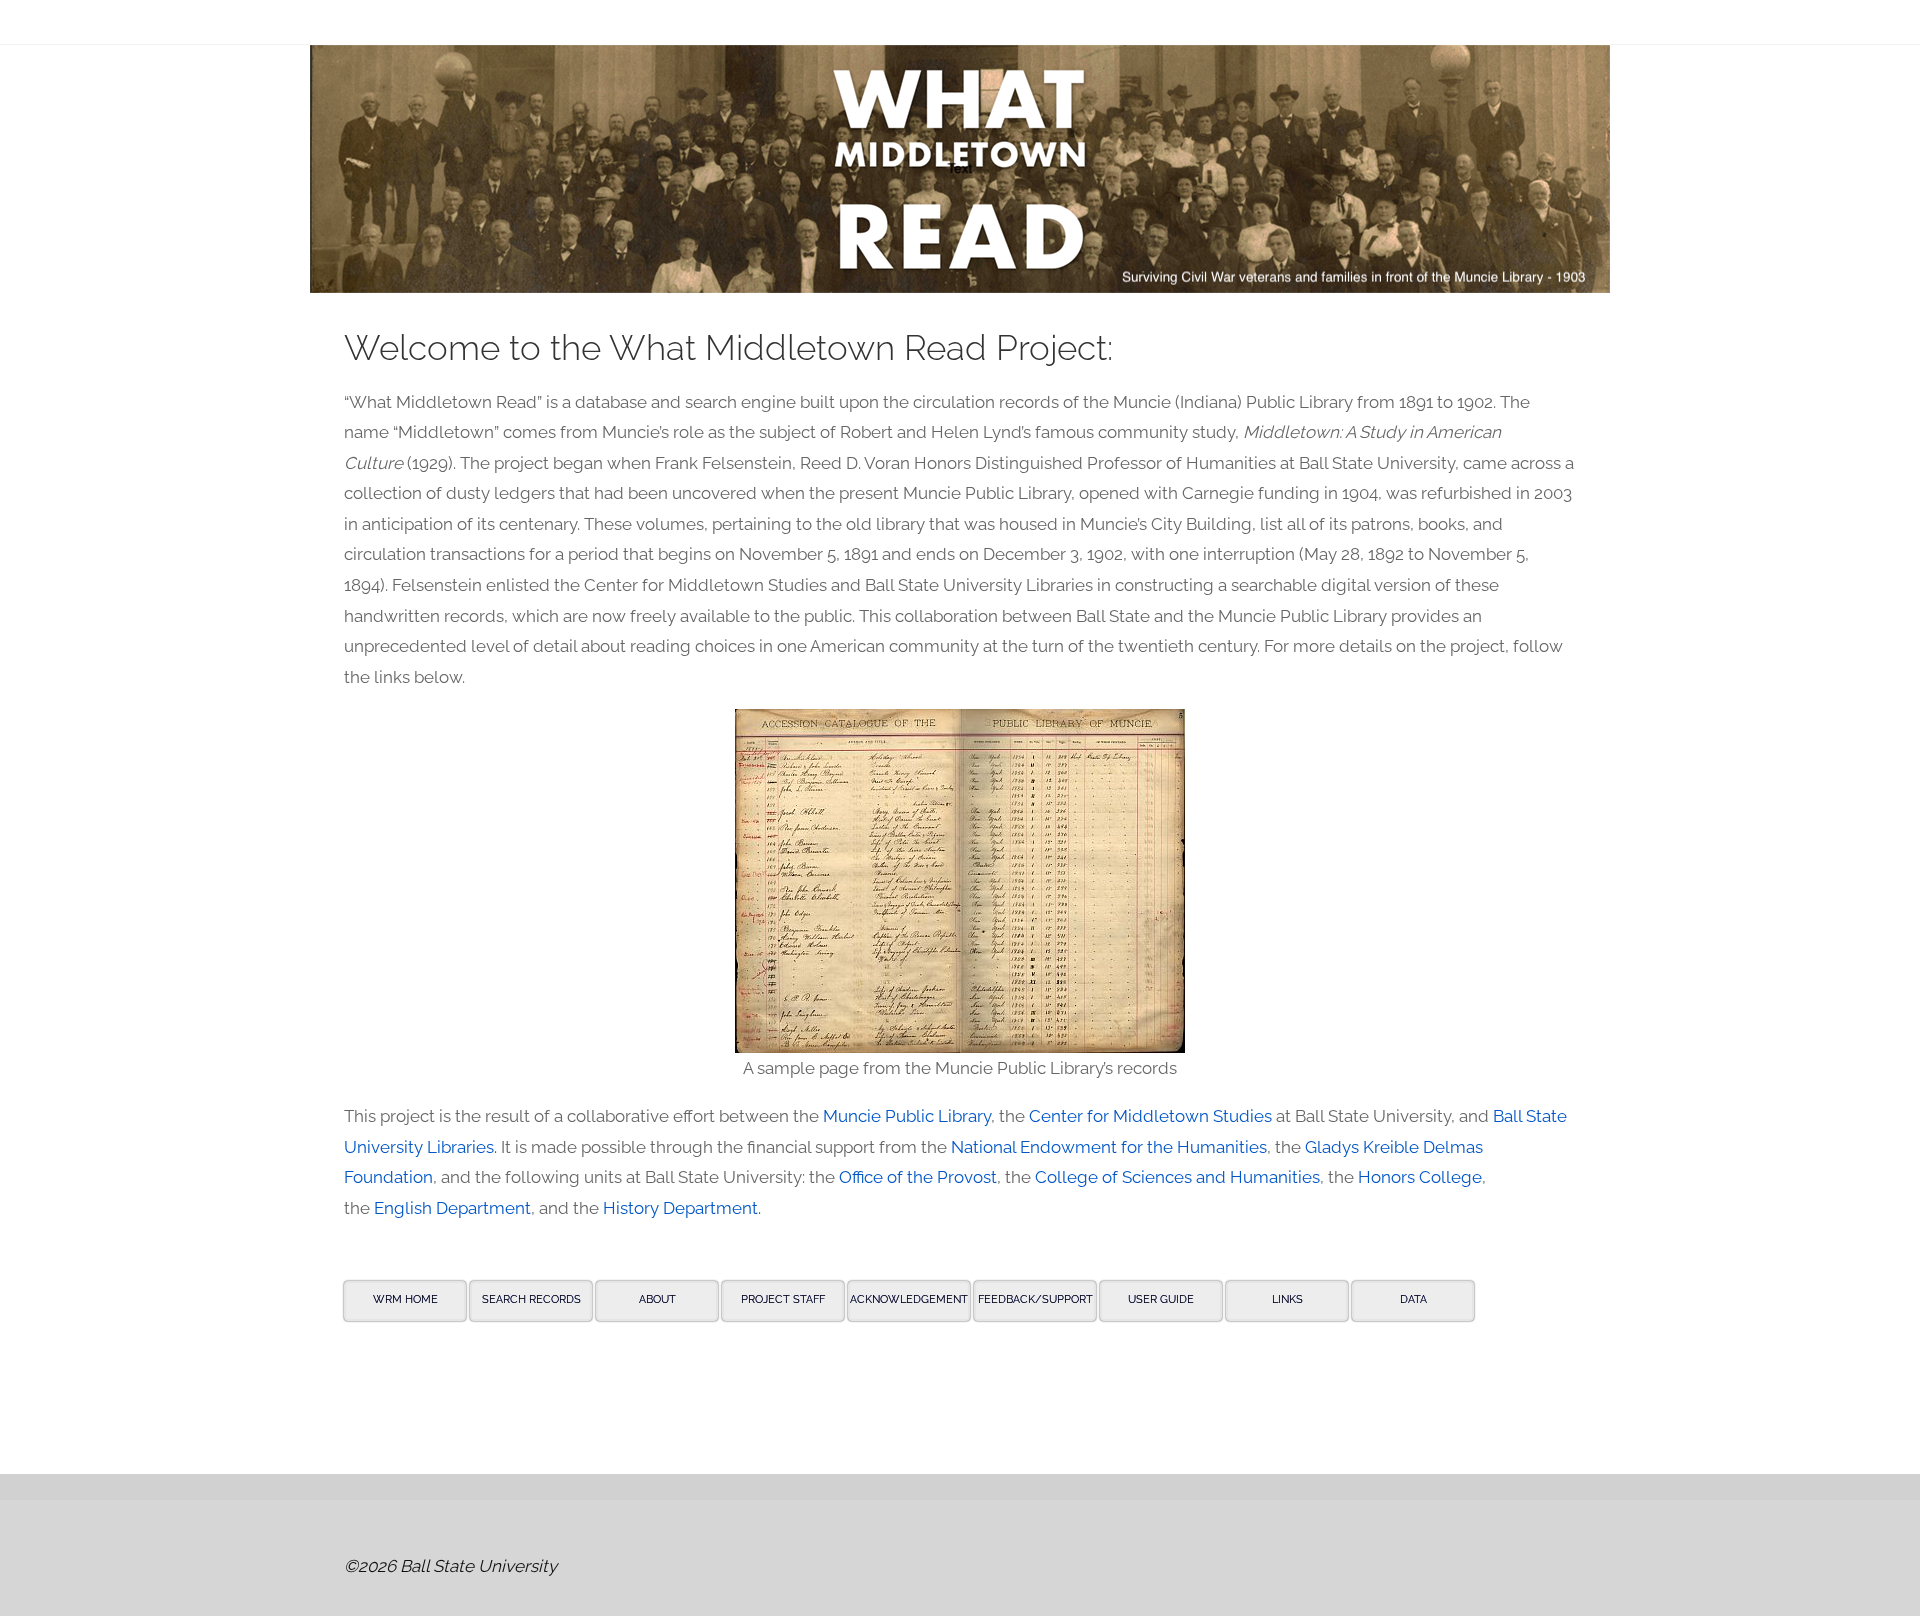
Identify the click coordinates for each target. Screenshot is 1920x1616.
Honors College (1420, 1177)
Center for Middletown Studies (1150, 1116)
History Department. (682, 1208)
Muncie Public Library (907, 1116)
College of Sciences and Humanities (1177, 1177)
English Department (452, 1208)
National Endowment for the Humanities (1109, 1147)
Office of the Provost (918, 1177)
